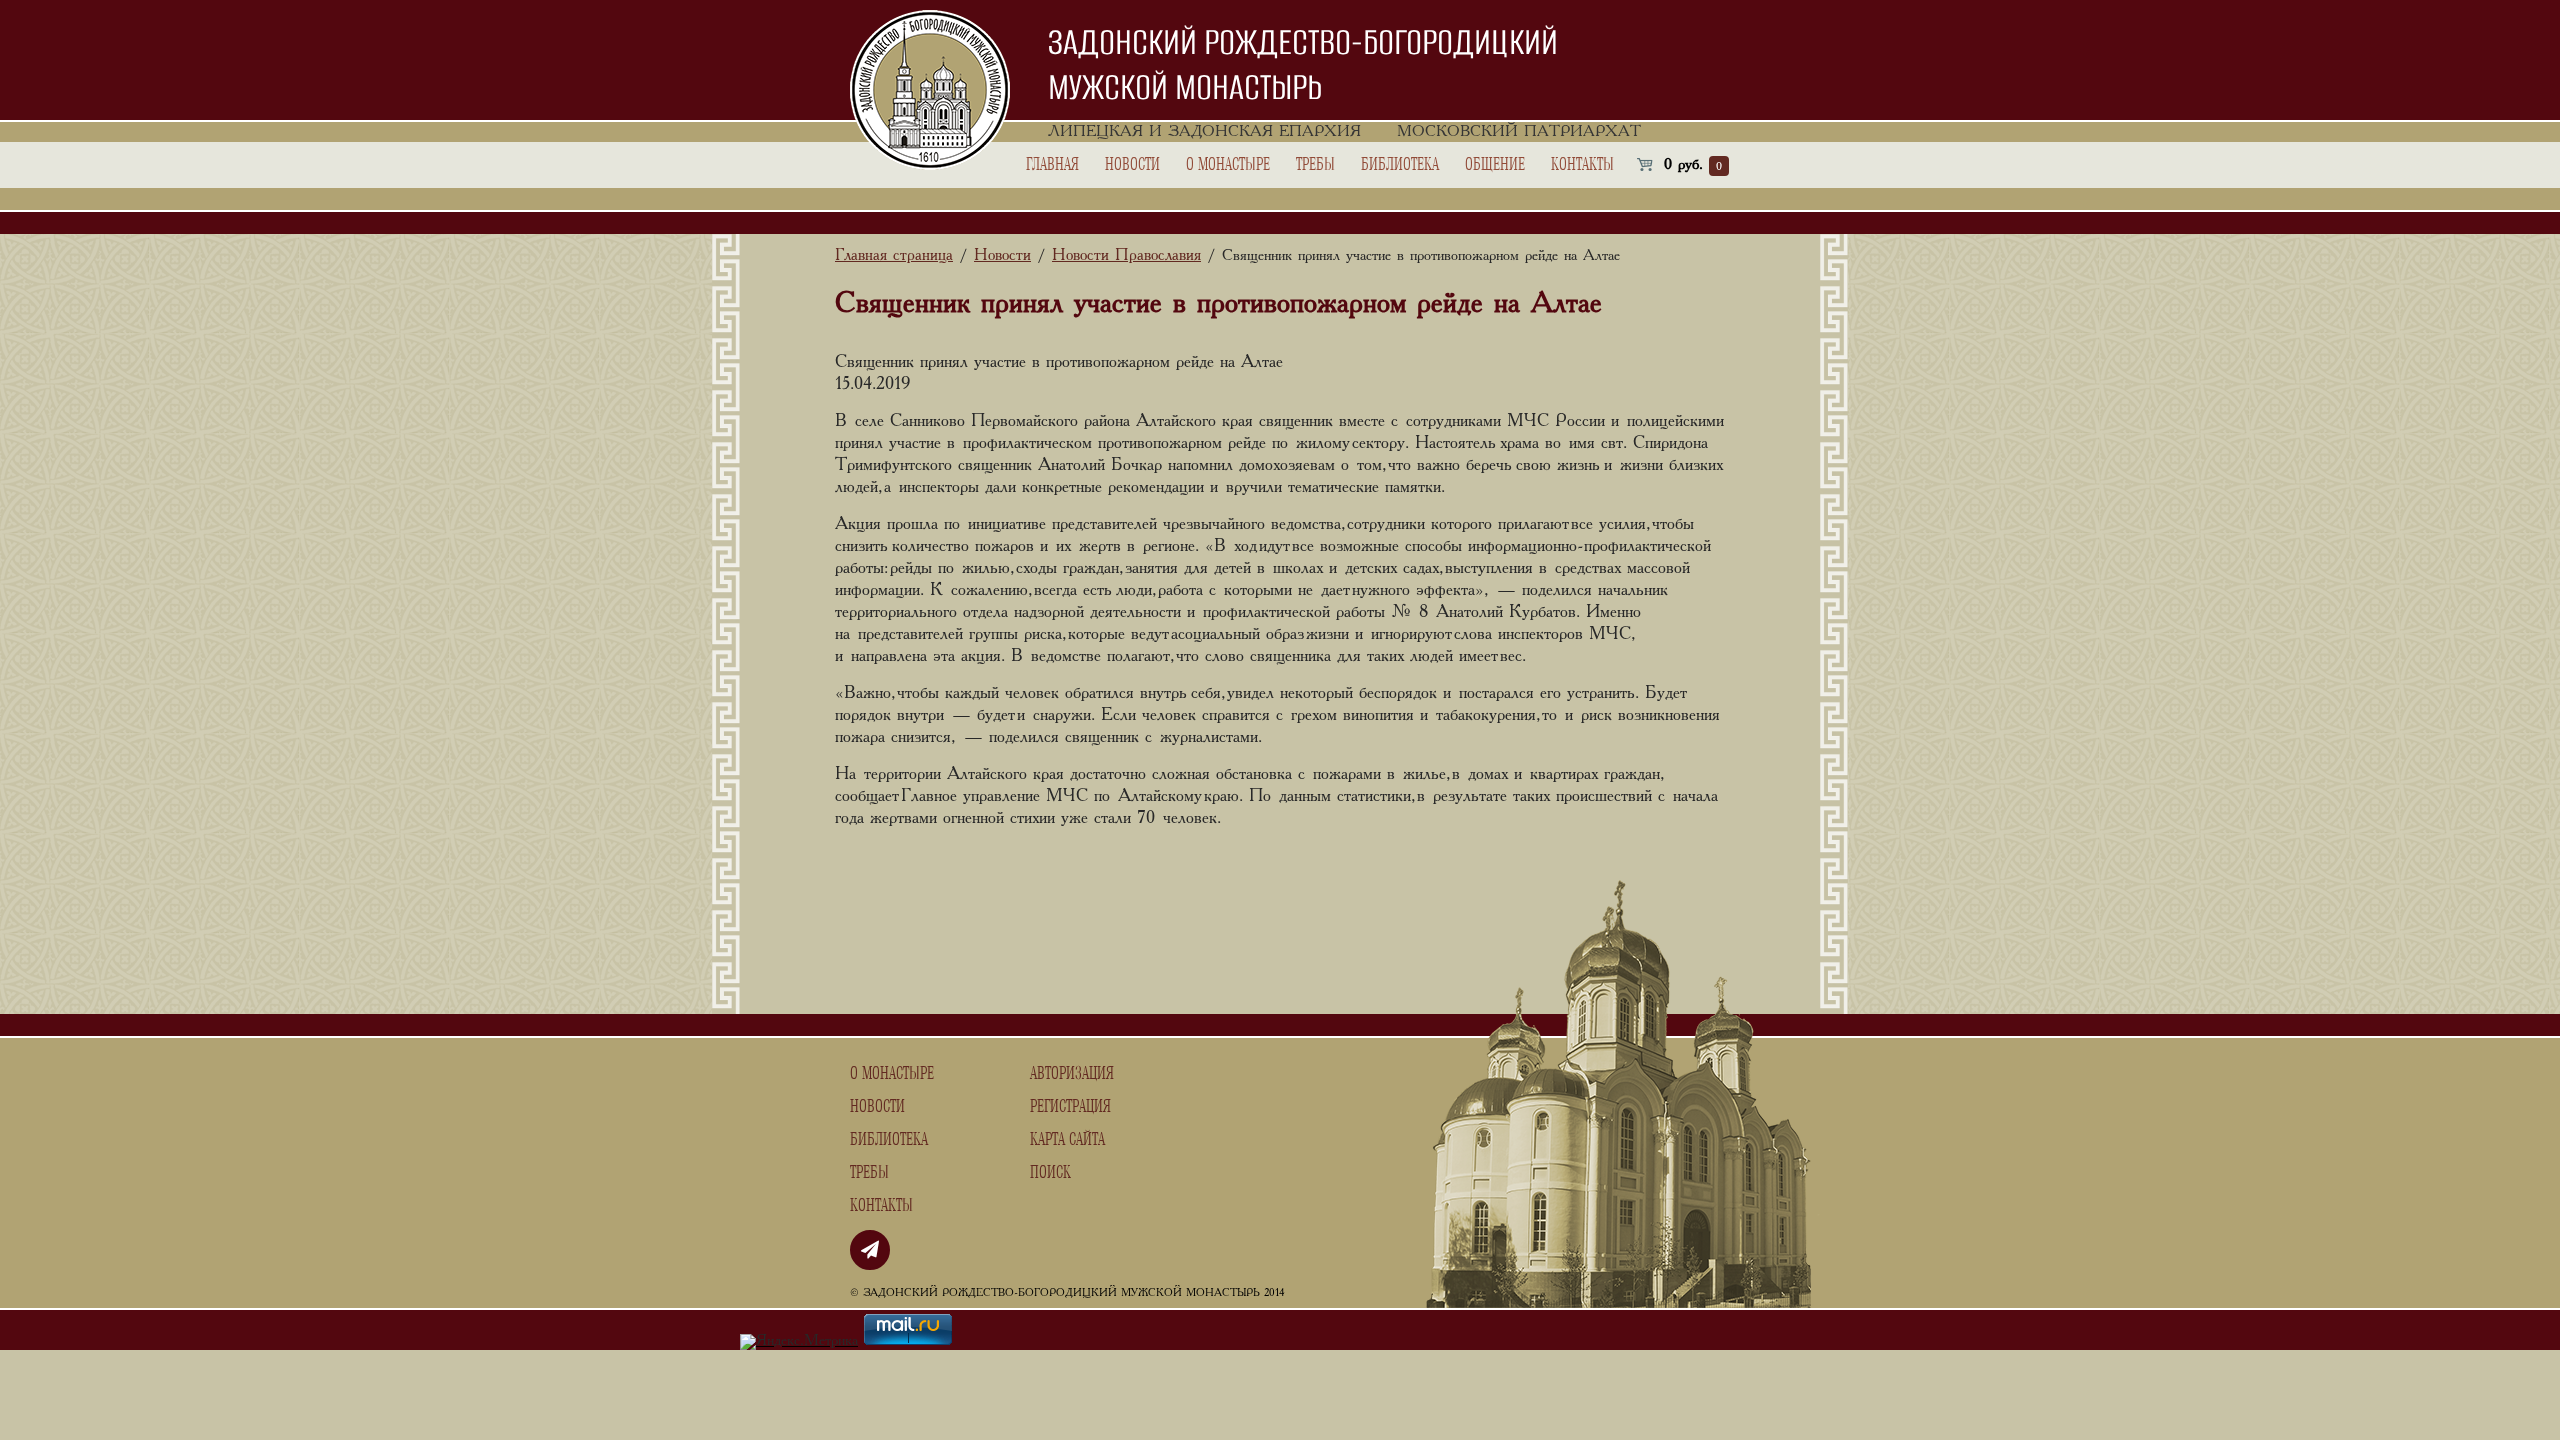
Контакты (1582, 165)
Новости (1132, 165)
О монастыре (1228, 165)
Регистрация (1070, 1107)
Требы (1315, 165)
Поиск (1050, 1173)
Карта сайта (1067, 1140)
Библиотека (1400, 165)
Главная (1052, 165)
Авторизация (1072, 1074)
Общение (1495, 165)
